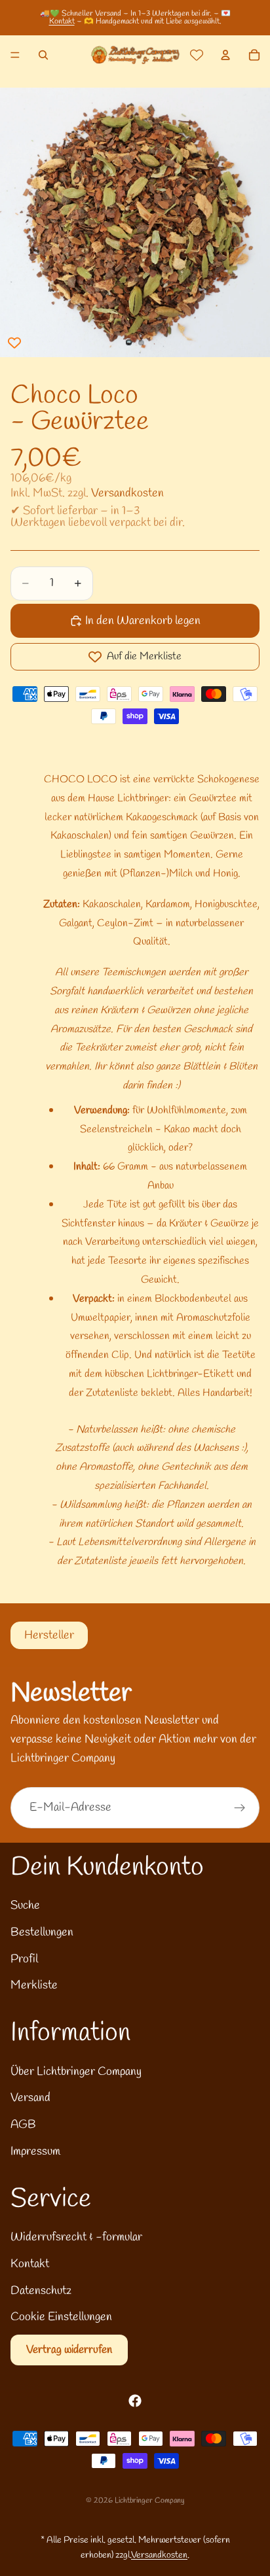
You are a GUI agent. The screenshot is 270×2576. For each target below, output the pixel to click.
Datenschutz (41, 2291)
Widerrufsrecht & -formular (76, 2237)
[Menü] (15, 55)
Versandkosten (127, 493)
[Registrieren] (240, 1808)
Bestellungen (42, 1932)
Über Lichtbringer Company (76, 2072)
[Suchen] (43, 55)
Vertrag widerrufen (69, 2350)
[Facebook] (135, 2401)
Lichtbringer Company (149, 2501)
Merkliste (34, 1985)
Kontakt (62, 22)
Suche (25, 1906)
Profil (24, 1959)
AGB (23, 2125)
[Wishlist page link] (197, 55)
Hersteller (49, 1635)
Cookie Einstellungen (61, 2317)
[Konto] (225, 55)
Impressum (35, 2151)
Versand (30, 2098)
